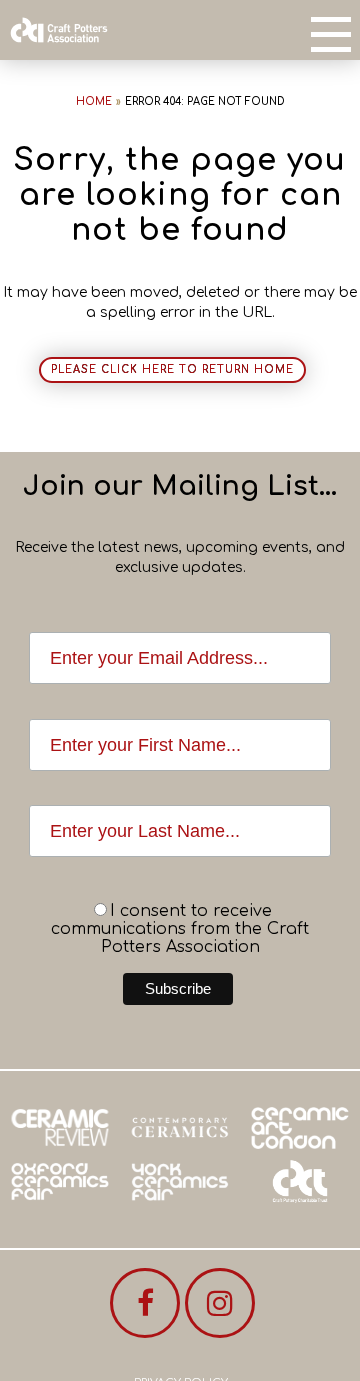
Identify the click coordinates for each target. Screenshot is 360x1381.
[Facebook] (145, 1303)
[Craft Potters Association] (59, 30)
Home (94, 101)
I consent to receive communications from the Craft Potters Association (180, 929)
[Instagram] (220, 1303)
